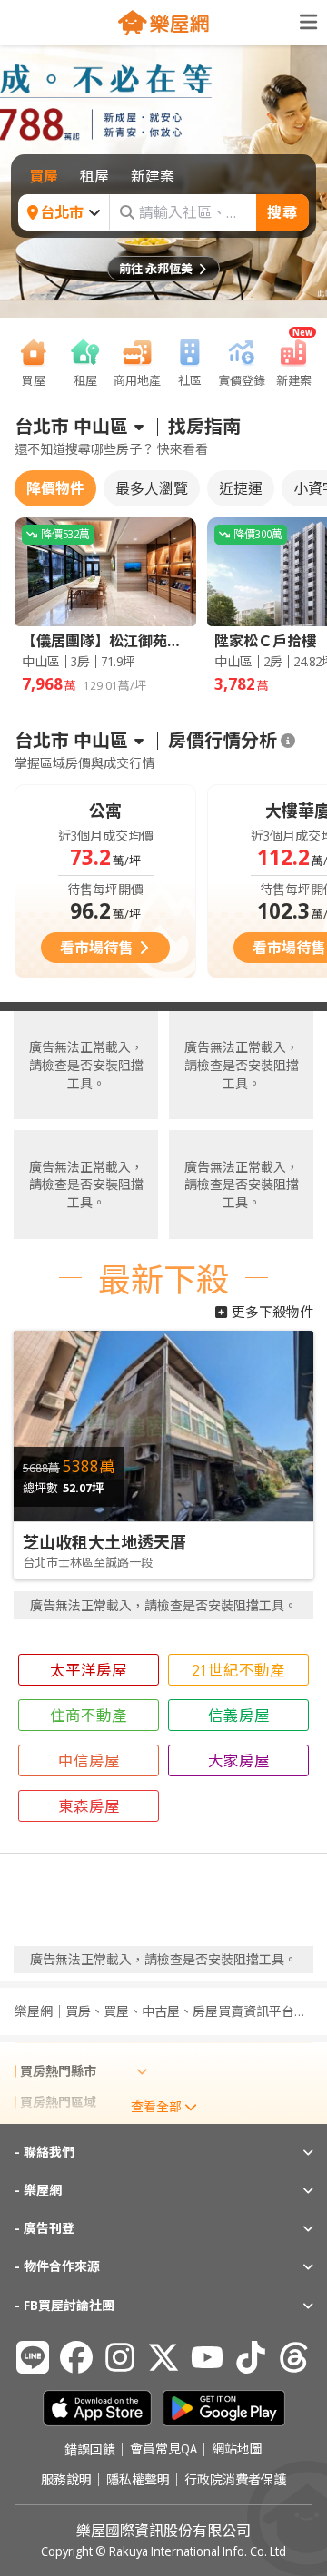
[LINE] (33, 2357)
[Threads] (294, 2357)
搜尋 (282, 212)
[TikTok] (251, 2357)
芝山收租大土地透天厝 (104, 1542)
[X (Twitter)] (163, 2357)
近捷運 (241, 488)
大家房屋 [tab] (239, 1760)
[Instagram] (120, 2357)
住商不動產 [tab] (89, 1715)
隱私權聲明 (138, 2480)
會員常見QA (163, 2450)
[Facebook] (76, 2357)
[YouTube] (207, 2357)
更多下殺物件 (272, 1312)
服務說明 (66, 2480)
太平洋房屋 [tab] (89, 1670)
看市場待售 (96, 948)
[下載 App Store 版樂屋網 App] (97, 2408)
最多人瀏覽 (152, 488)
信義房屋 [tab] (239, 1715)
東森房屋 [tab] (89, 1806)
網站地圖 (237, 2450)
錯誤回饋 (90, 2450)
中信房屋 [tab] (89, 1760)
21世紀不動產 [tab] (238, 1670)
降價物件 (55, 488)
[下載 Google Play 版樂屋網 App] (224, 2408)
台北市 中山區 (71, 427)
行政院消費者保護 (235, 2480)
